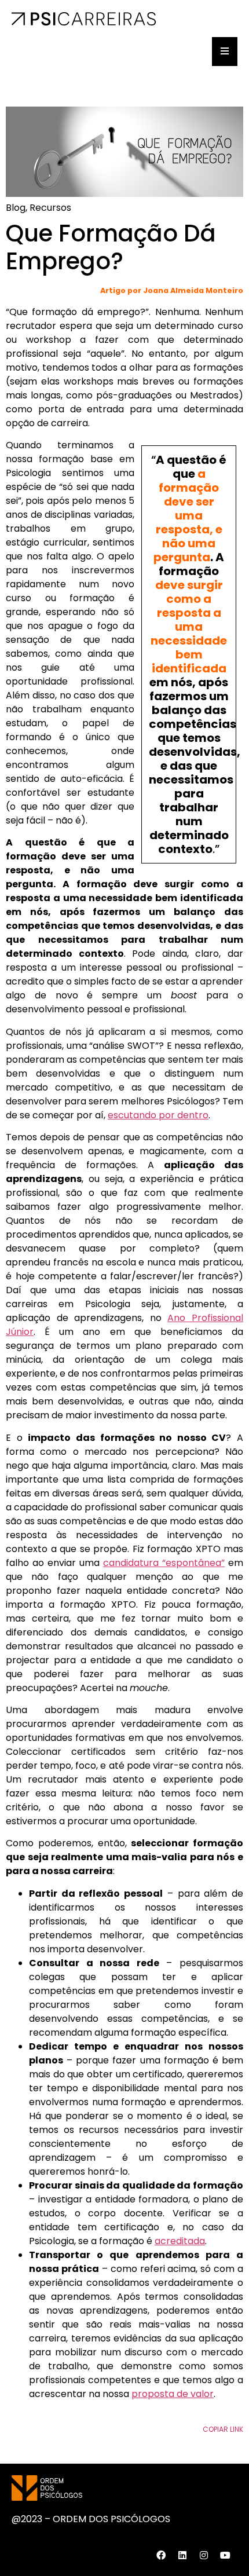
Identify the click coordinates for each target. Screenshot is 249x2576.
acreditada (180, 2241)
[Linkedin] (182, 2555)
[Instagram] (204, 2555)
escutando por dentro (158, 1115)
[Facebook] (161, 2555)
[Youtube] (225, 2555)
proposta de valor (173, 2394)
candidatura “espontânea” (164, 1563)
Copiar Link (223, 2429)
